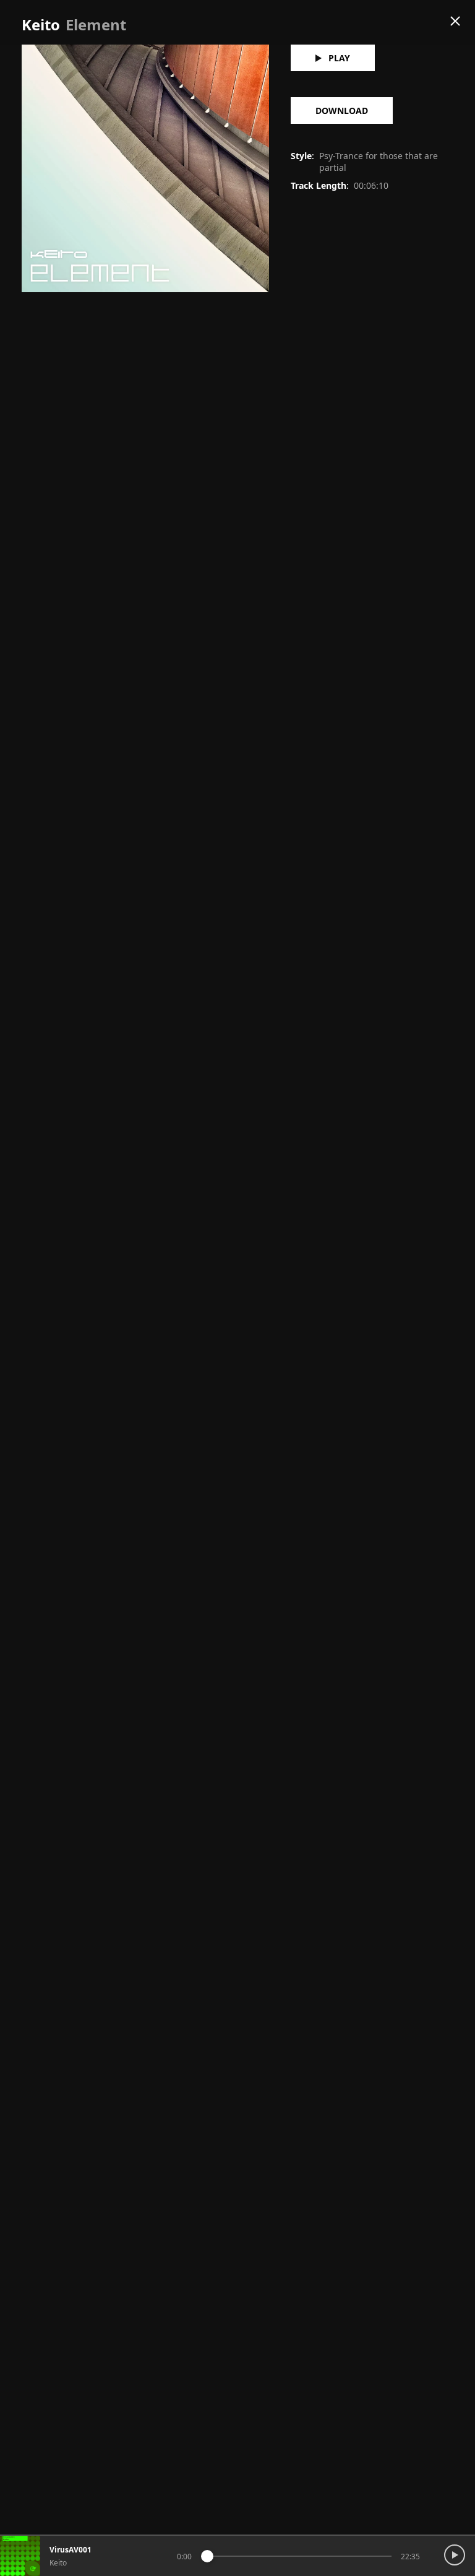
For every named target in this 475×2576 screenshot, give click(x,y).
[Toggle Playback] (458, 2546)
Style (301, 156)
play (339, 58)
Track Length (319, 185)
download (342, 111)
